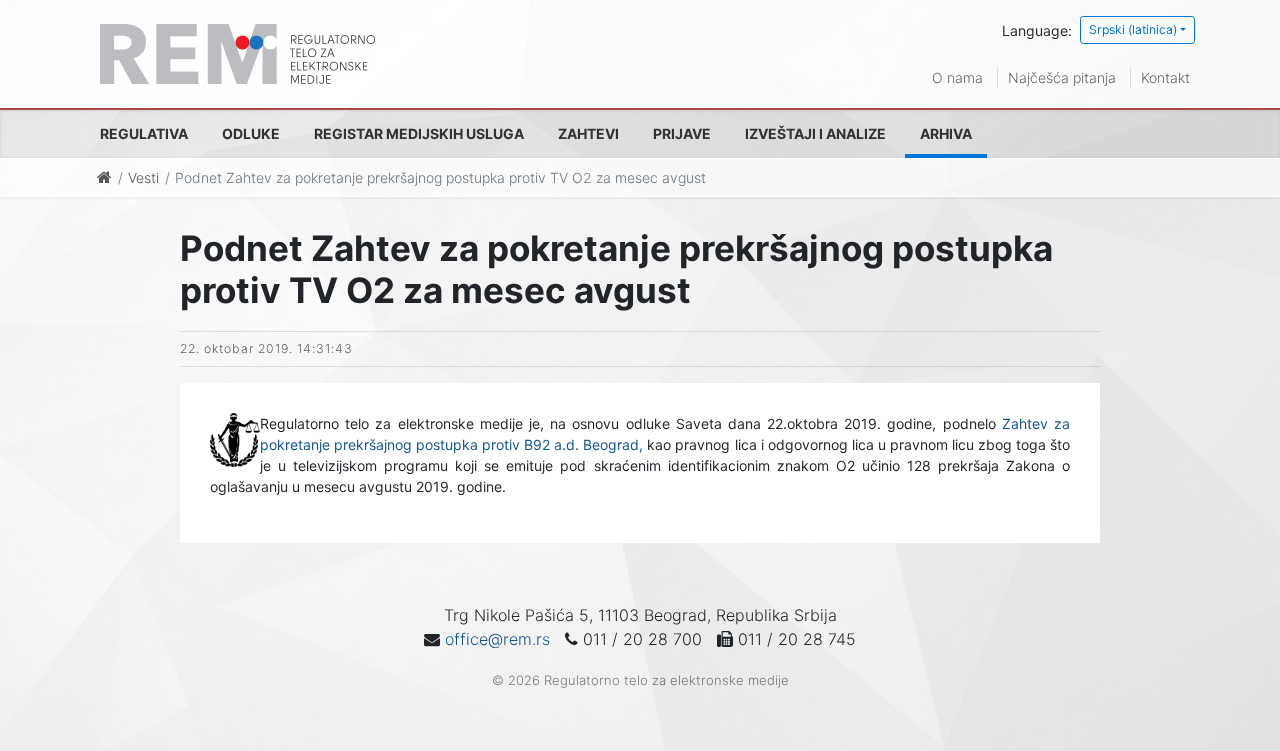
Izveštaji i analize (815, 133)
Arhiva (946, 133)
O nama (957, 77)
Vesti (143, 177)
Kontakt (1165, 77)
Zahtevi (588, 133)
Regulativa (144, 133)
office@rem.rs (497, 639)
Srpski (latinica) (1133, 29)
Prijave (682, 133)
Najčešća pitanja (1062, 77)
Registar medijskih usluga (419, 133)
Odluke (251, 133)
